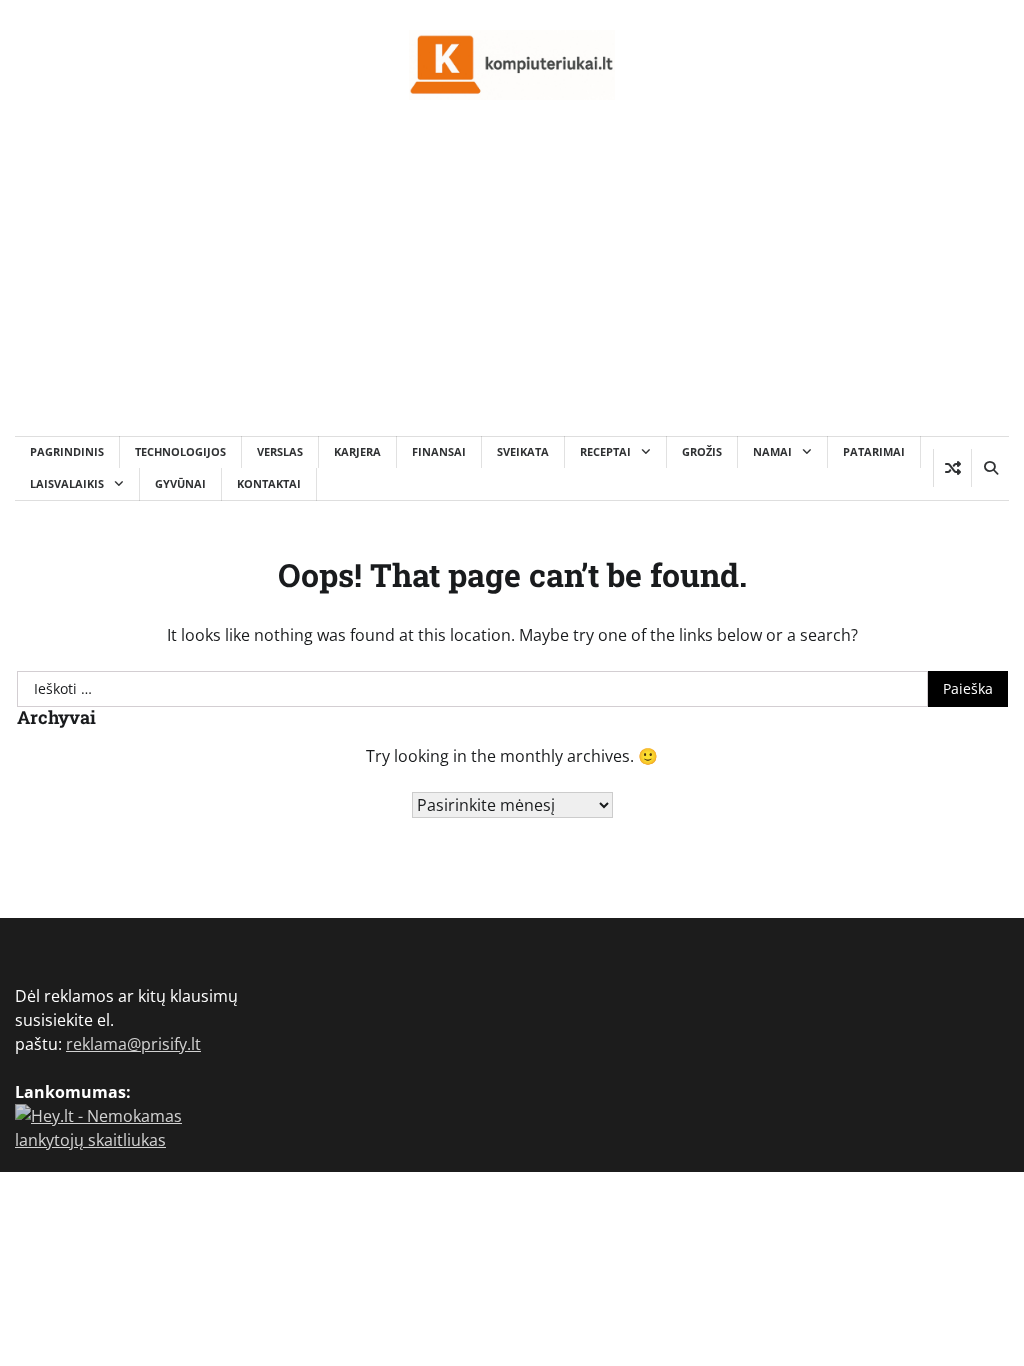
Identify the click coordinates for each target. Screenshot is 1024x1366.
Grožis (702, 451)
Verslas (280, 451)
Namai (772, 451)
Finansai (439, 451)
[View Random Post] (952, 468)
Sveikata (523, 451)
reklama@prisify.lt (133, 1044)
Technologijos (180, 451)
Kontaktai (269, 483)
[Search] (990, 468)
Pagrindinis (67, 451)
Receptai (605, 451)
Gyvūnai (180, 483)
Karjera (357, 451)
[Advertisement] (512, 286)
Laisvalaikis (67, 483)
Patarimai (874, 451)
